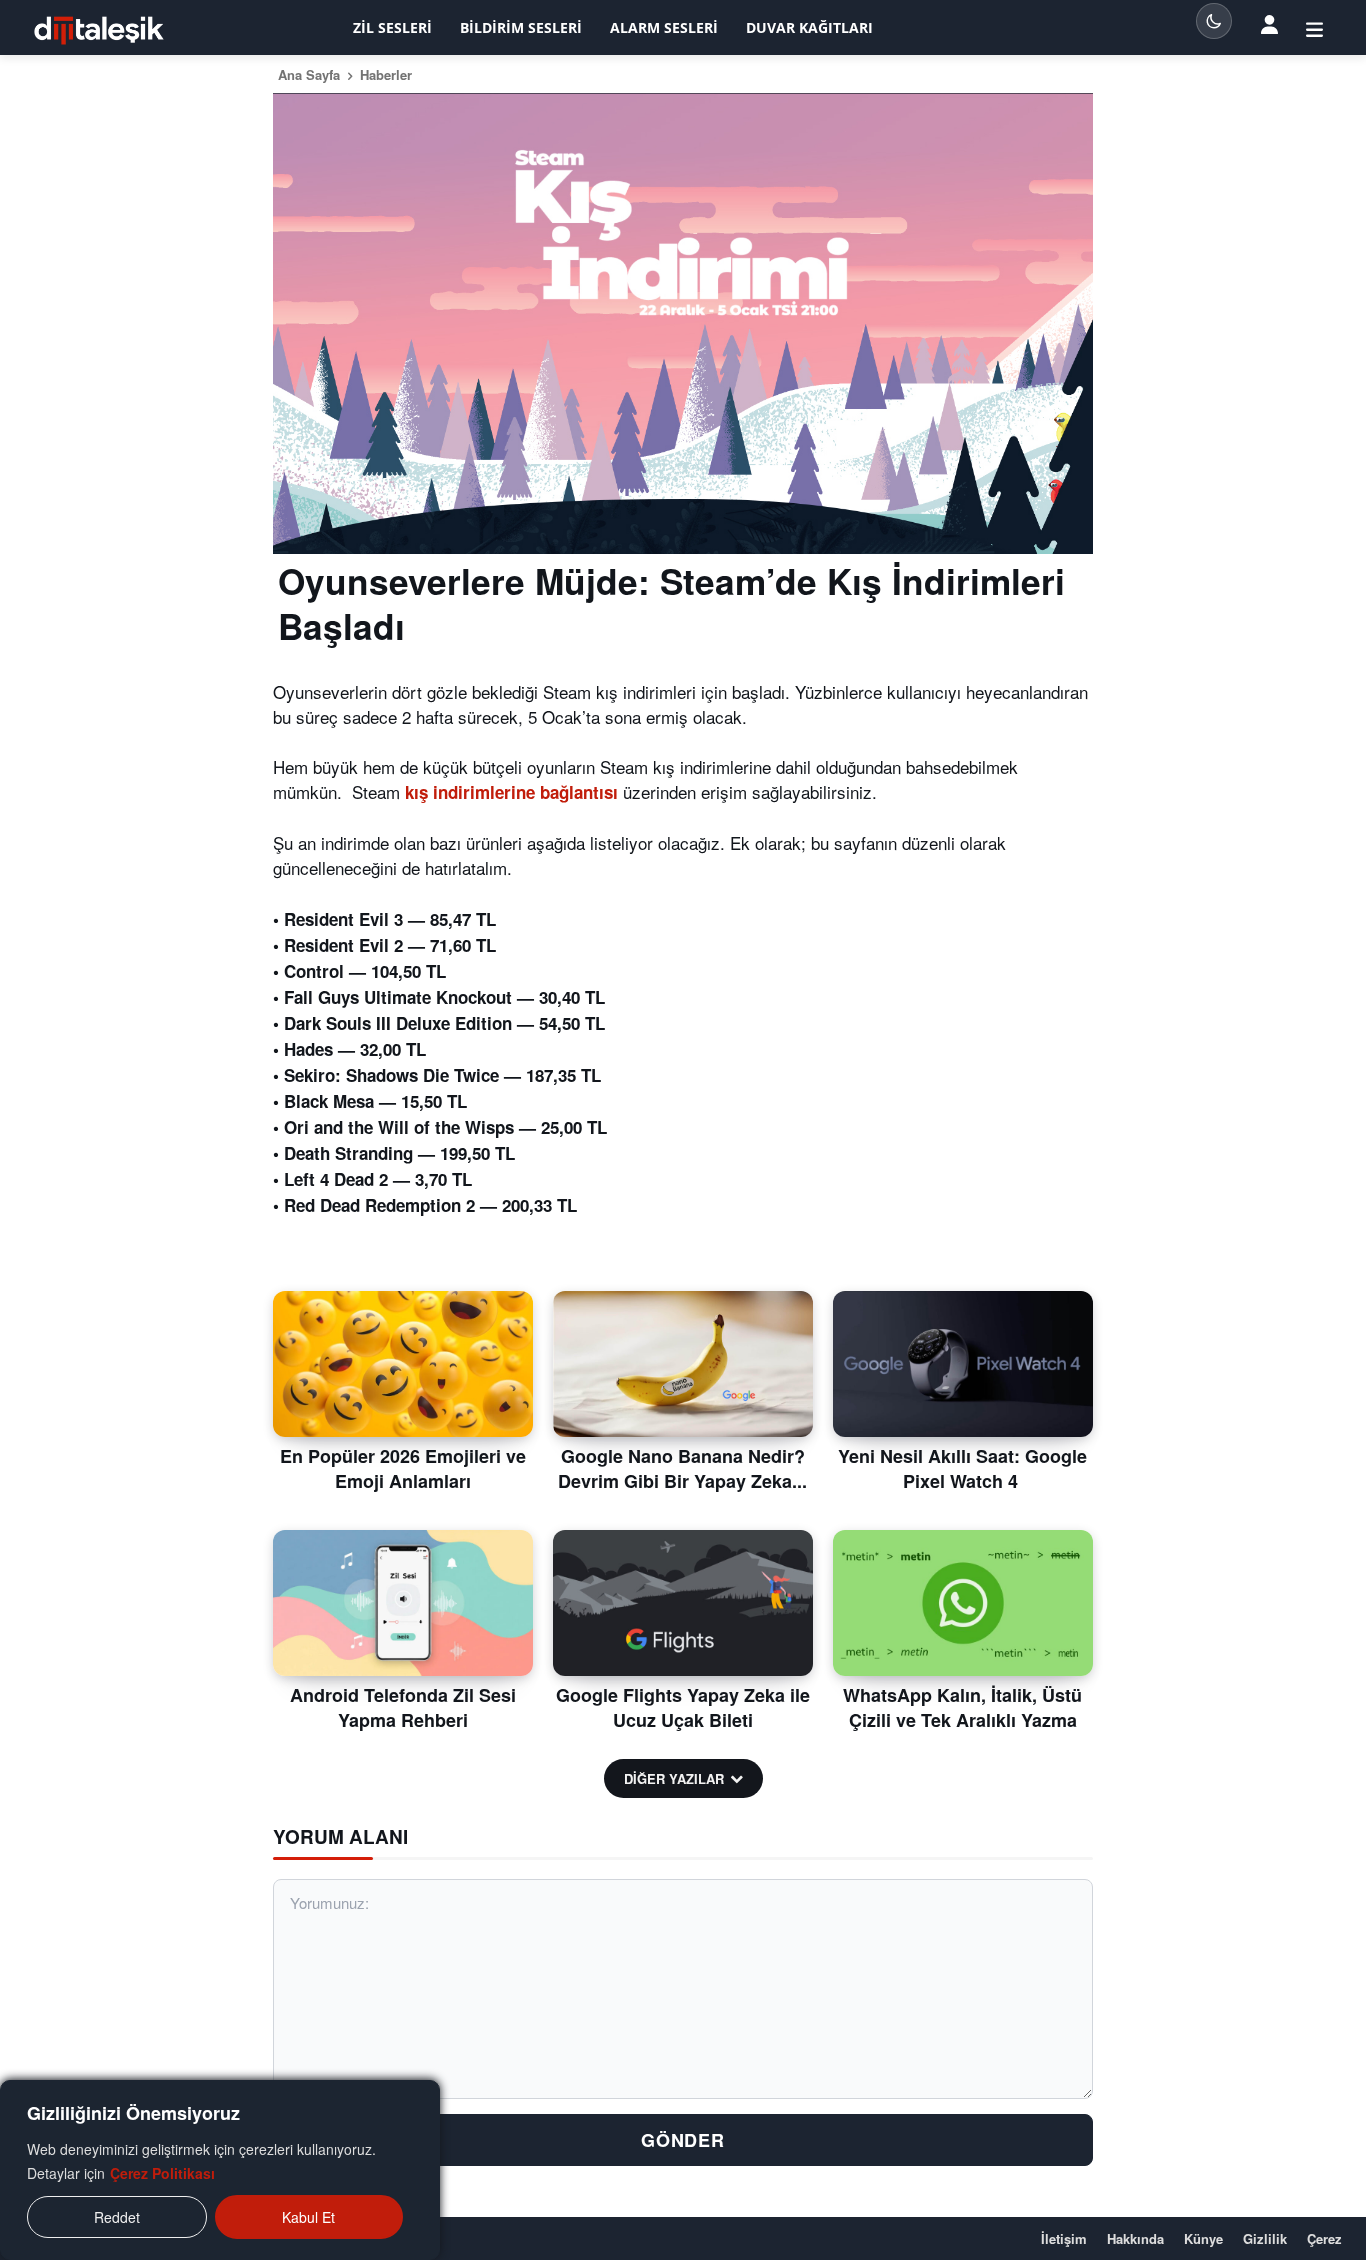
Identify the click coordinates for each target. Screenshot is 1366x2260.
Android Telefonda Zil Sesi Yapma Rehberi (403, 1707)
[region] (220, 2170)
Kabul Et (308, 2217)
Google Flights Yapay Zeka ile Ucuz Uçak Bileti (683, 1707)
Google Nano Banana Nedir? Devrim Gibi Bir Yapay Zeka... (682, 1468)
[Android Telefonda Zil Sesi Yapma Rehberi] (403, 1603)
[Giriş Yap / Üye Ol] (1314, 28)
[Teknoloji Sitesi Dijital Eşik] (99, 30)
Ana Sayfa (309, 74)
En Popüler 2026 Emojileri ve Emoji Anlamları (403, 1468)
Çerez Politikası (162, 2173)
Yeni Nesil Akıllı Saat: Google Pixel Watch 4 (962, 1468)
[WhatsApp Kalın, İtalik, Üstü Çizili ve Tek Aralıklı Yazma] (963, 1603)
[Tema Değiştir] (1214, 21)
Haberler (386, 74)
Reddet (117, 2217)
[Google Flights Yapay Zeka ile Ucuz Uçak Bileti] (683, 1603)
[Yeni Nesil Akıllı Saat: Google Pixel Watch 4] (963, 1364)
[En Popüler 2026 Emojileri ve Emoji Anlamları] (403, 1364)
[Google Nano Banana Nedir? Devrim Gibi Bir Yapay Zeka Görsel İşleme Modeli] (683, 1364)
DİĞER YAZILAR (674, 1778)
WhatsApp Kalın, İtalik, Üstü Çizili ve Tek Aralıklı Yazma (962, 1707)
